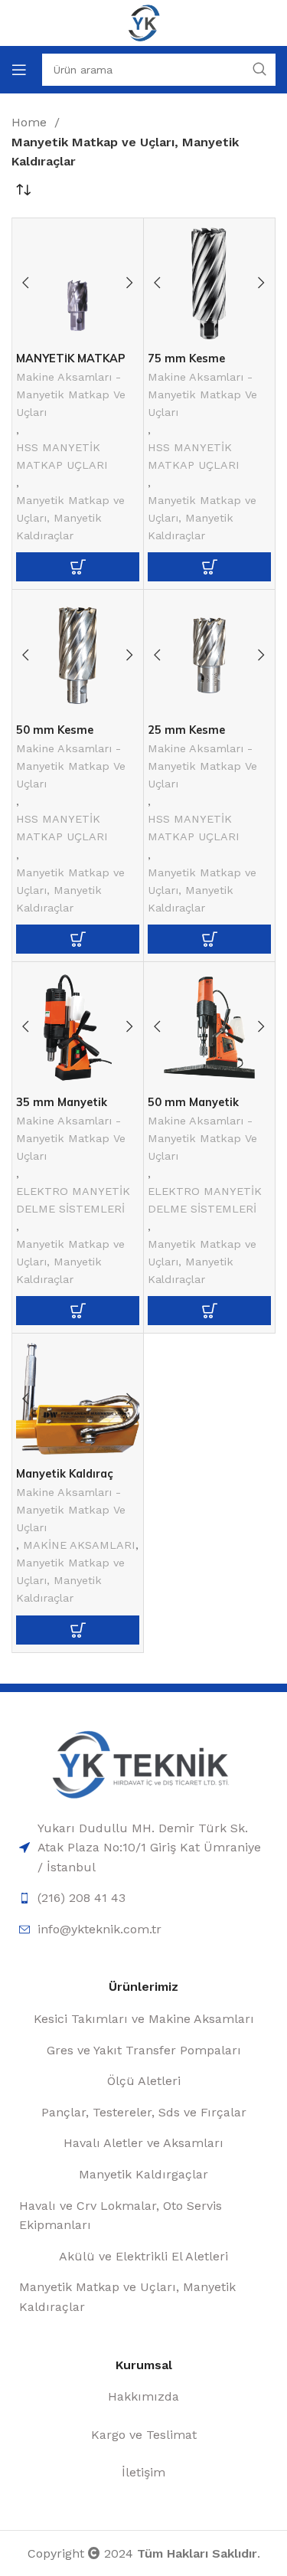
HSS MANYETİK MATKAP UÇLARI (62, 456)
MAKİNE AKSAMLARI (79, 1545)
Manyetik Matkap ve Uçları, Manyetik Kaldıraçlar (70, 518)
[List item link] (143, 1848)
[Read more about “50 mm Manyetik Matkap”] (209, 1311)
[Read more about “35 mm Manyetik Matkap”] (78, 1311)
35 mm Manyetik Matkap (62, 1108)
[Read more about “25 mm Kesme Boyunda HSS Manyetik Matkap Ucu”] (209, 939)
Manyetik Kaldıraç (65, 1474)
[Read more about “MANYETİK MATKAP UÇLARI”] (78, 567)
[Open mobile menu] (19, 70)
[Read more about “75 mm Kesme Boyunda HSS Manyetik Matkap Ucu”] (209, 567)
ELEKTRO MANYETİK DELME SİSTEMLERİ (73, 1200)
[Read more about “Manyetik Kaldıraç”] (78, 1630)
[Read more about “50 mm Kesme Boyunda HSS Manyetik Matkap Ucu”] (78, 939)
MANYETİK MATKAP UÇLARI (71, 364)
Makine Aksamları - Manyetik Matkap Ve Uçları (71, 394)
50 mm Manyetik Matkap (193, 1108)
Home (31, 122)
